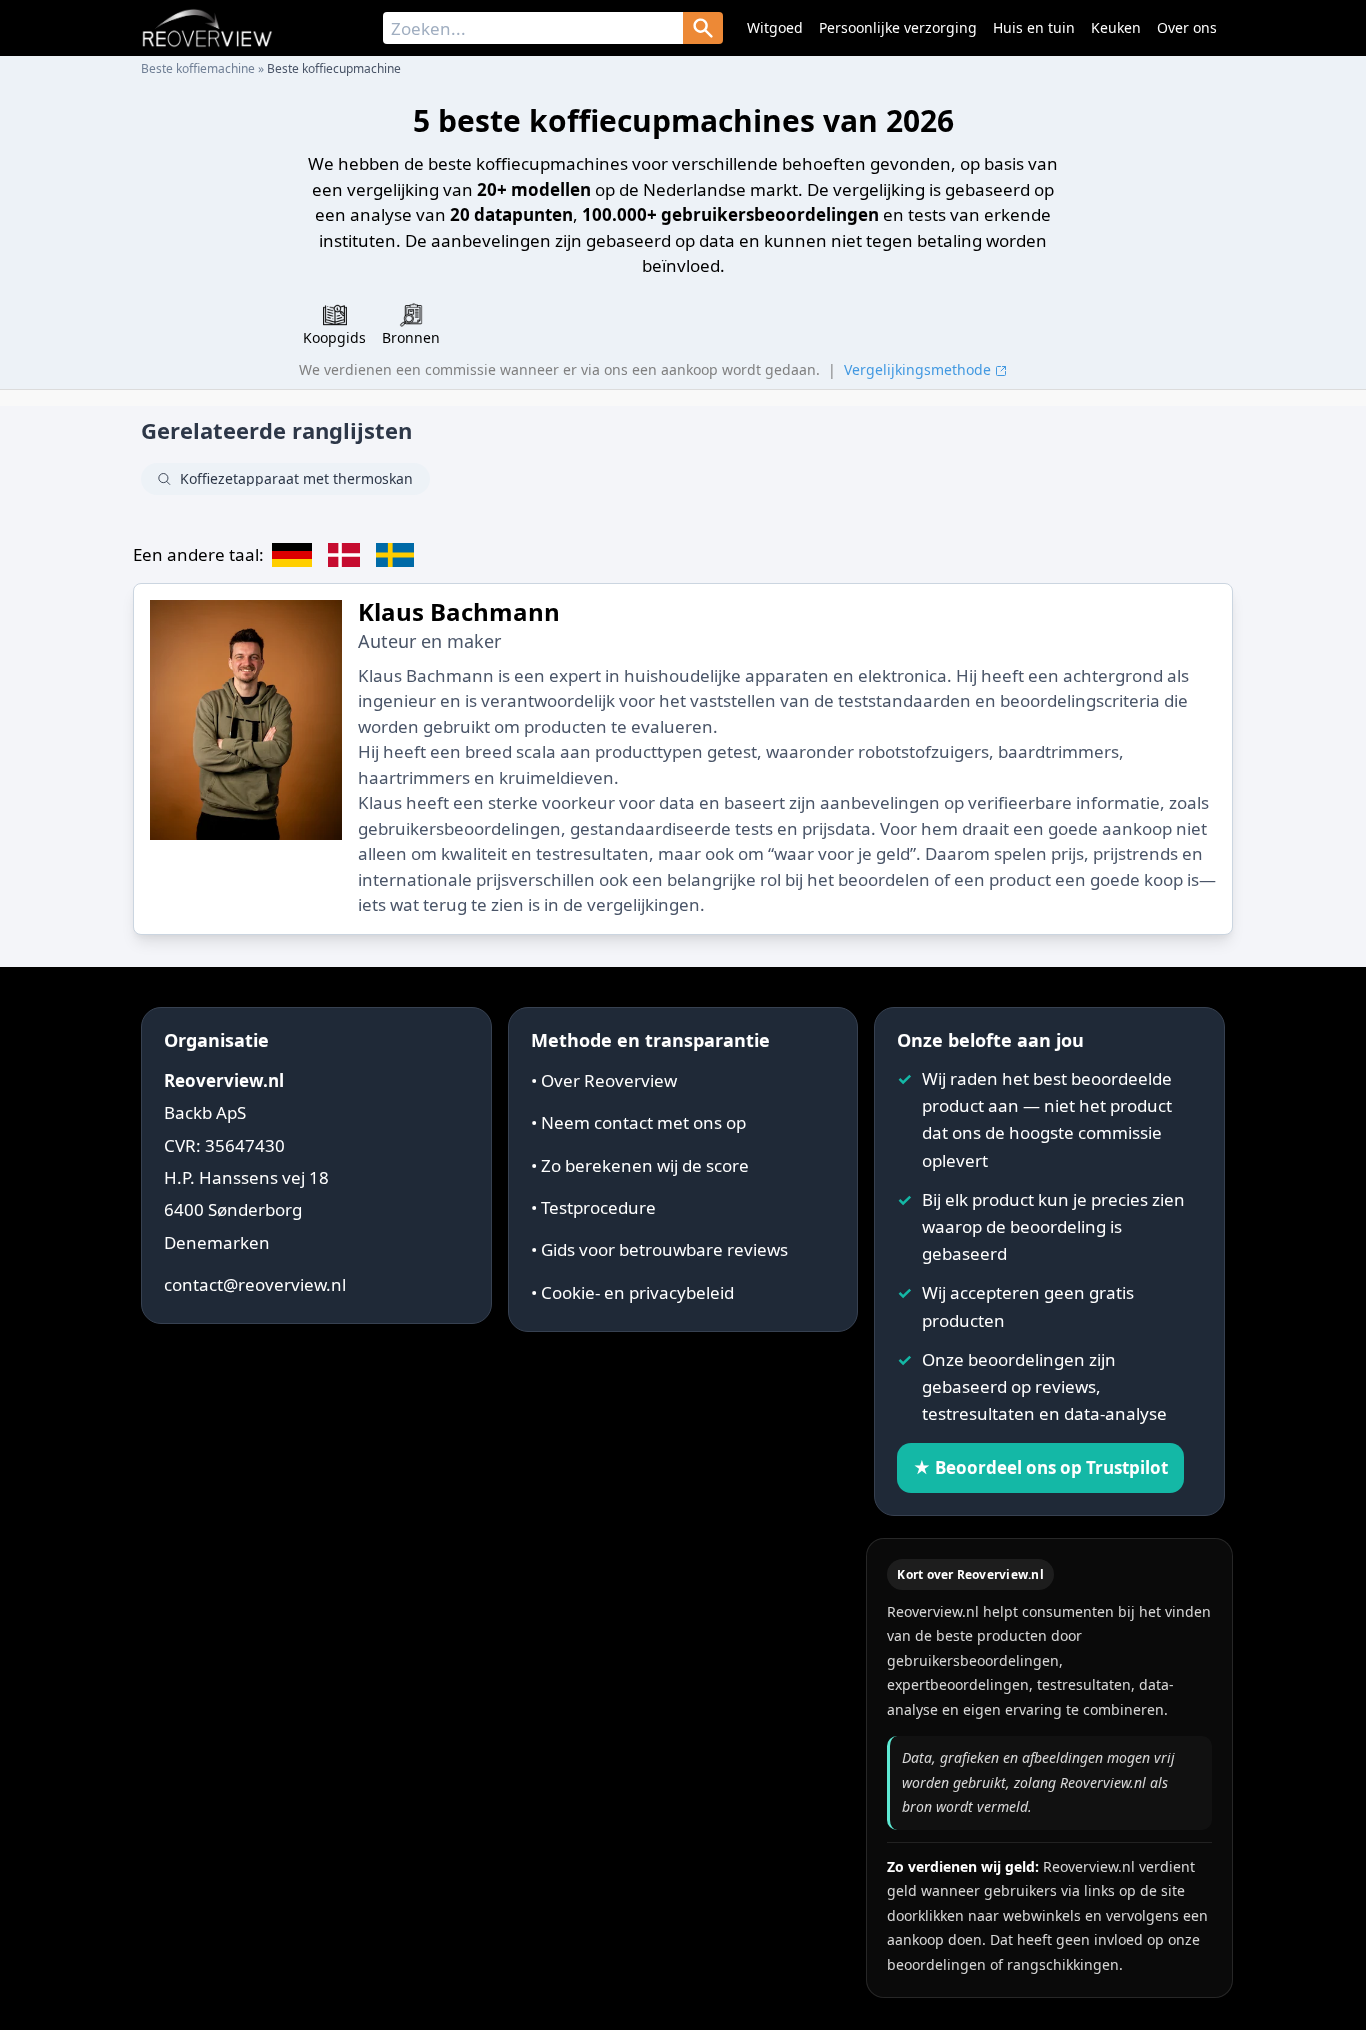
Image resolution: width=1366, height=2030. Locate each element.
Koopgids (334, 337)
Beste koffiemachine (198, 68)
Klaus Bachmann (459, 611)
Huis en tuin (1034, 27)
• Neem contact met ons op (638, 1122)
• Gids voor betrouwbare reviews (659, 1249)
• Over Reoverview (604, 1080)
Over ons (1187, 27)
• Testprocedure (593, 1207)
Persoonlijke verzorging (898, 27)
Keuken (1116, 27)
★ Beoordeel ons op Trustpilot (1040, 1467)
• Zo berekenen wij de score (640, 1165)
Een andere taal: (198, 554)
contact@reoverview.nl (255, 1284)
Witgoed (775, 27)
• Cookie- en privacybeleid (632, 1292)
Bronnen (411, 337)
